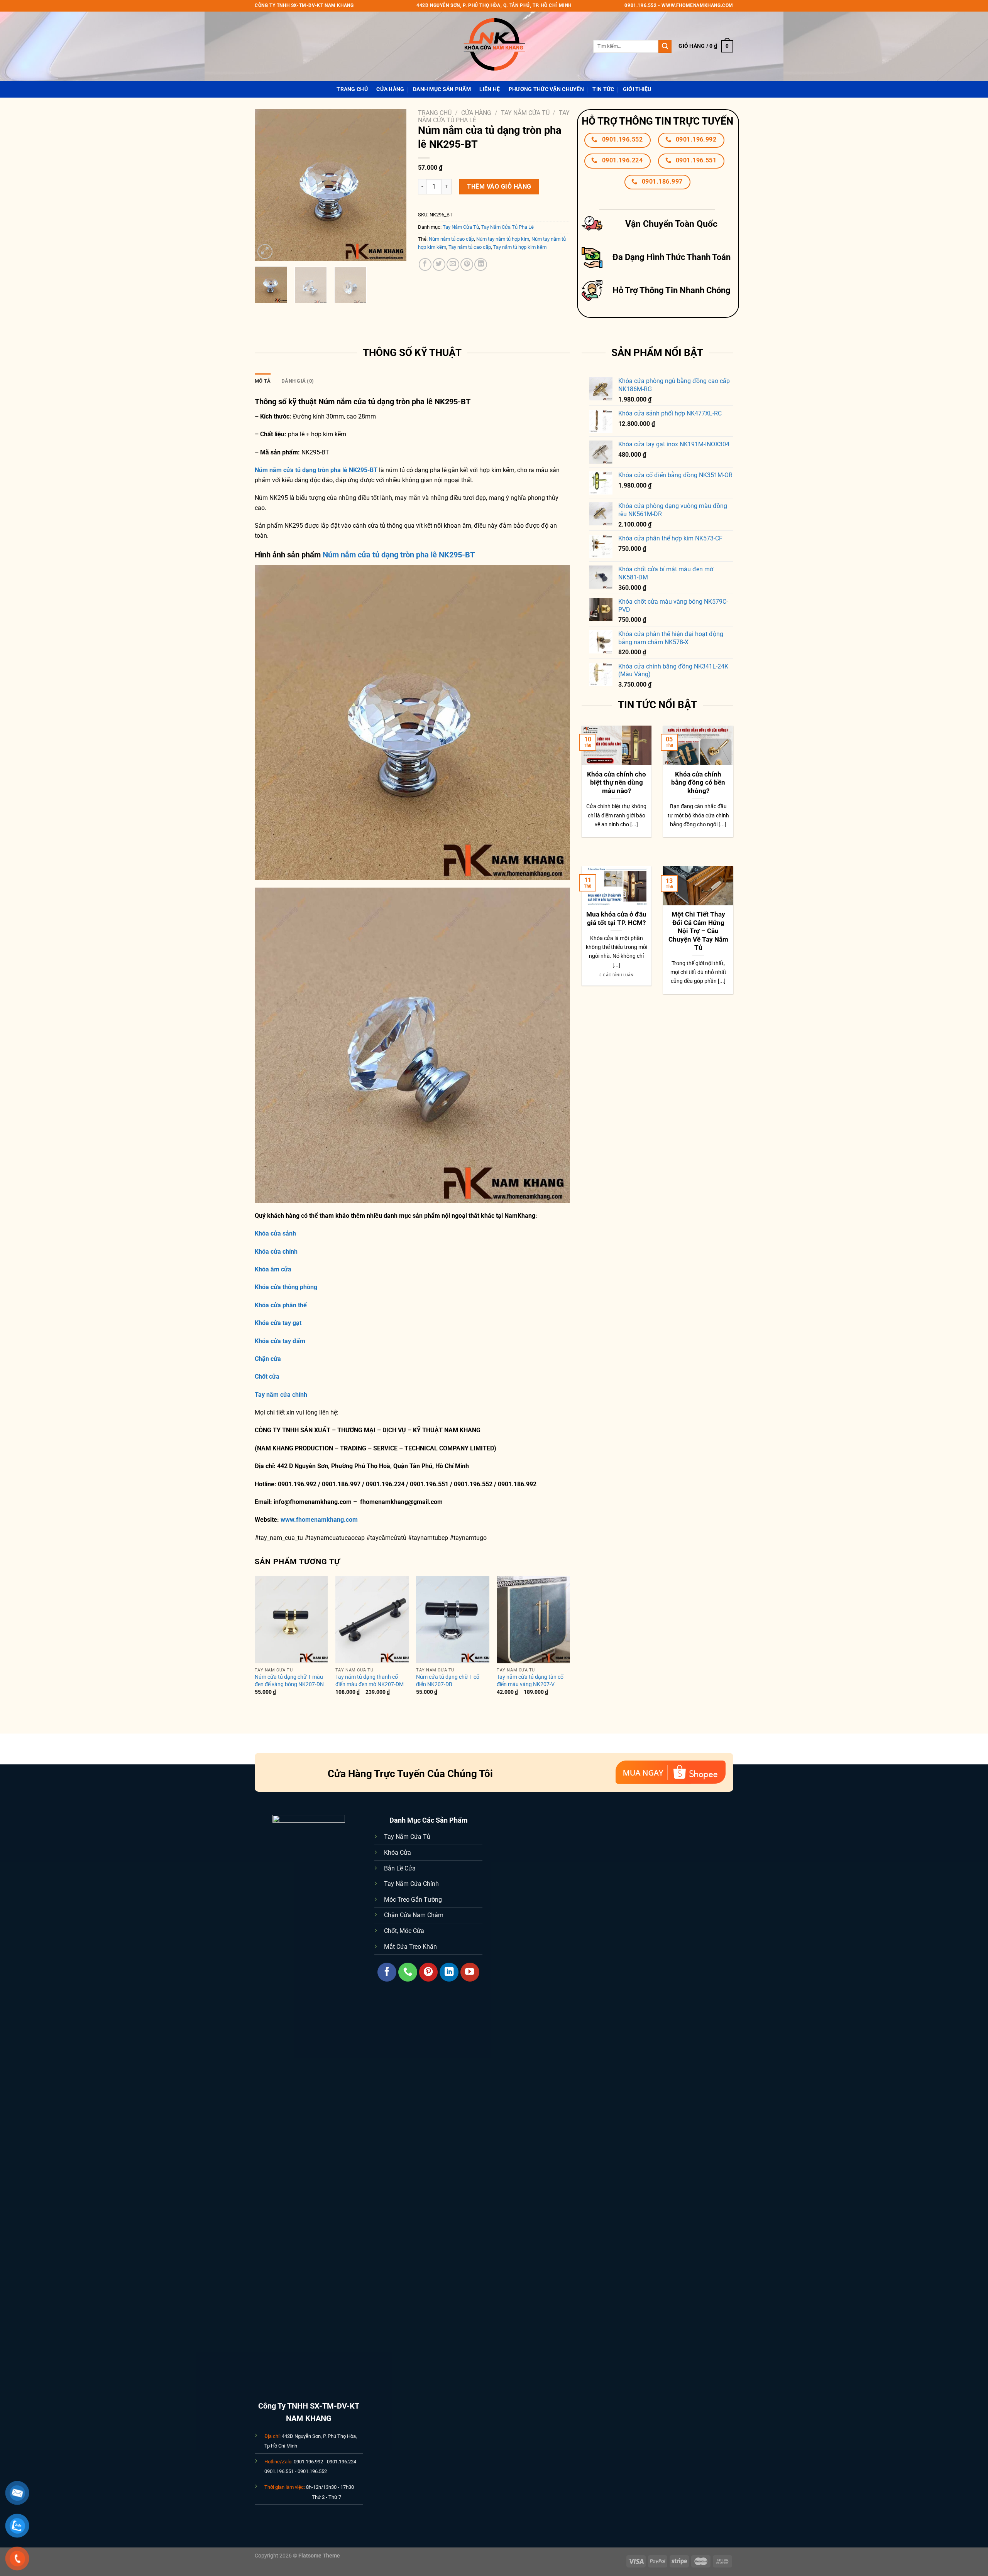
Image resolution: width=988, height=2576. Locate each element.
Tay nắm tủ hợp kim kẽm (520, 247)
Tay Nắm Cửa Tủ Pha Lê (508, 227)
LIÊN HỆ (490, 89)
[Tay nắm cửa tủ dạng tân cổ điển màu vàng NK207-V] (533, 1620)
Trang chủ (435, 113)
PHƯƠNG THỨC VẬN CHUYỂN (546, 89)
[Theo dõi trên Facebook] (387, 1972)
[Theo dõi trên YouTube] (470, 1972)
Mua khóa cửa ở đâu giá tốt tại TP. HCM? (616, 919)
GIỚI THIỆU (637, 89)
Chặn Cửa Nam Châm (414, 1915)
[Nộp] (665, 46)
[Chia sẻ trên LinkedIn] (481, 264)
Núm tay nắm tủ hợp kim (503, 239)
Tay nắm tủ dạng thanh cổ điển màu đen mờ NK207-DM (370, 1681)
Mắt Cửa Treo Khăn (410, 1947)
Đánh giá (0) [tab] (298, 381)
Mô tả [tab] (263, 381)
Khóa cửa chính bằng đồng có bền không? (698, 783)
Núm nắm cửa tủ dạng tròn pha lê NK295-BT (399, 555)
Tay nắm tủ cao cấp (470, 247)
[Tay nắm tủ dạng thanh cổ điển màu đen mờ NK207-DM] (372, 1620)
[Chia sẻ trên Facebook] (425, 264)
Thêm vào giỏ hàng (499, 187)
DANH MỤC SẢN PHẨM (442, 89)
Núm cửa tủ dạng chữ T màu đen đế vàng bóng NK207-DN (289, 1681)
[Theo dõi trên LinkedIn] (449, 1972)
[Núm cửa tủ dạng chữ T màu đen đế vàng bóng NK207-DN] (291, 1620)
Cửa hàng (390, 89)
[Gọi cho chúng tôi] (408, 1972)
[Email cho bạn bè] (453, 264)
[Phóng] (265, 252)
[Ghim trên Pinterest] (467, 264)
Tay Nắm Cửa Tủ (525, 113)
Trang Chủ (352, 89)
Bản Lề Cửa (400, 1868)
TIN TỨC (603, 89)
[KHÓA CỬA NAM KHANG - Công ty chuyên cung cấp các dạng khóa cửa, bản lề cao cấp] (494, 46)
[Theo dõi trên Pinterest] (429, 1972)
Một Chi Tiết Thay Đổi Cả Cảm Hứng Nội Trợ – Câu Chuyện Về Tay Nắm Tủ (698, 931)
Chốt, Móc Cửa (404, 1931)
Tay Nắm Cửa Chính (411, 1884)
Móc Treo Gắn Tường (413, 1900)
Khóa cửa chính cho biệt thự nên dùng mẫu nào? (617, 783)
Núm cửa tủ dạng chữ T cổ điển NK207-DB (448, 1681)
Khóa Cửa (398, 1853)
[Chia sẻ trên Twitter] (439, 264)
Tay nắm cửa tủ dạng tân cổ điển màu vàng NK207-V (530, 1681)
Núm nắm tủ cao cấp (451, 239)
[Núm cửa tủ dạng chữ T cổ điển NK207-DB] (453, 1620)
